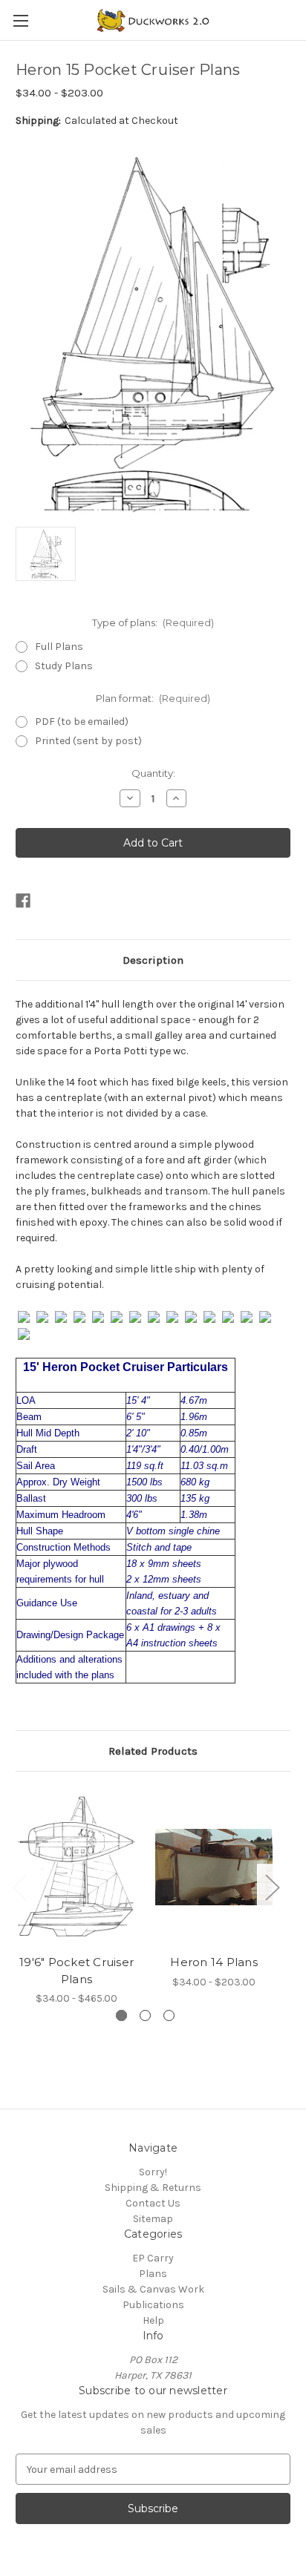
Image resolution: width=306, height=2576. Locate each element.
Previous (19, 1887)
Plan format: (153, 698)
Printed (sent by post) (88, 741)
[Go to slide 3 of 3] (169, 2015)
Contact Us (153, 2203)
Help (153, 2320)
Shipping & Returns (153, 2188)
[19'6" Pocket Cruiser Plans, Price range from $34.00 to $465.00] (76, 1867)
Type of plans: (153, 622)
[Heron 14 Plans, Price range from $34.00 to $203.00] (214, 1867)
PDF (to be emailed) (82, 722)
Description (153, 960)
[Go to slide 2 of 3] (145, 2015)
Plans (153, 2274)
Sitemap (153, 2219)
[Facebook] (23, 901)
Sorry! (153, 2172)
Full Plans (59, 647)
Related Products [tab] (153, 1751)
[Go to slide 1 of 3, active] (121, 2015)
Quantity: (153, 773)
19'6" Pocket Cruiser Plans (76, 1971)
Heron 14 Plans (214, 1962)
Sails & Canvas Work (153, 2289)
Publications (153, 2305)
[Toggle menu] (20, 20)
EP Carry (153, 2258)
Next (272, 1887)
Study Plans (64, 666)
